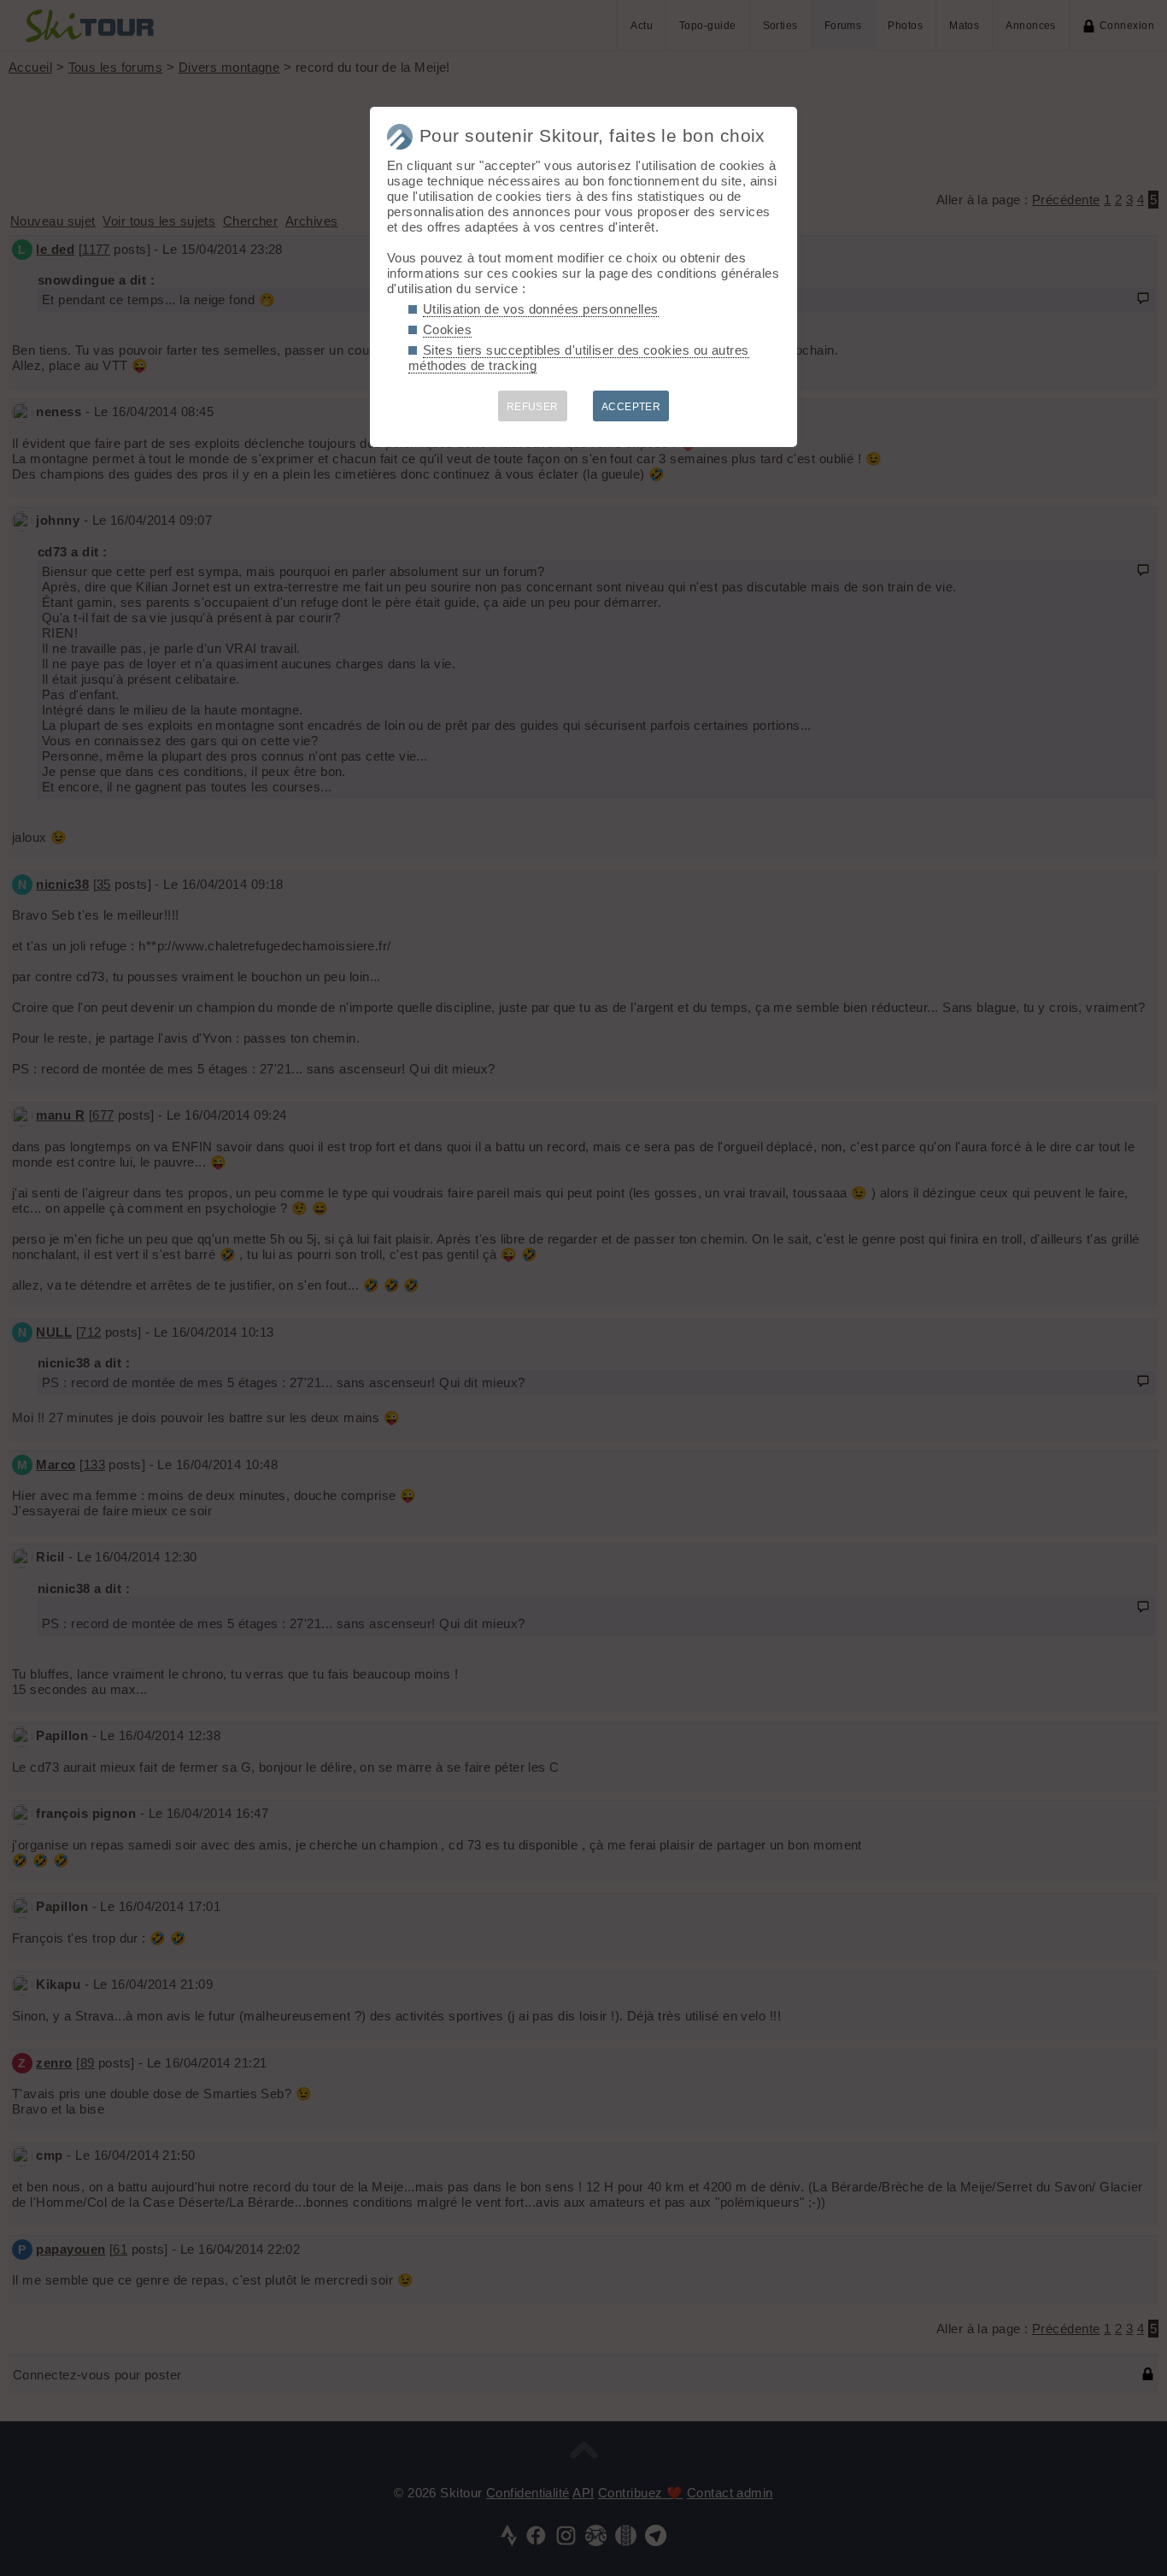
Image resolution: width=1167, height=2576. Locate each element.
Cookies (447, 329)
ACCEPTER (631, 407)
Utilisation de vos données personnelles (541, 309)
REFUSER (533, 407)
